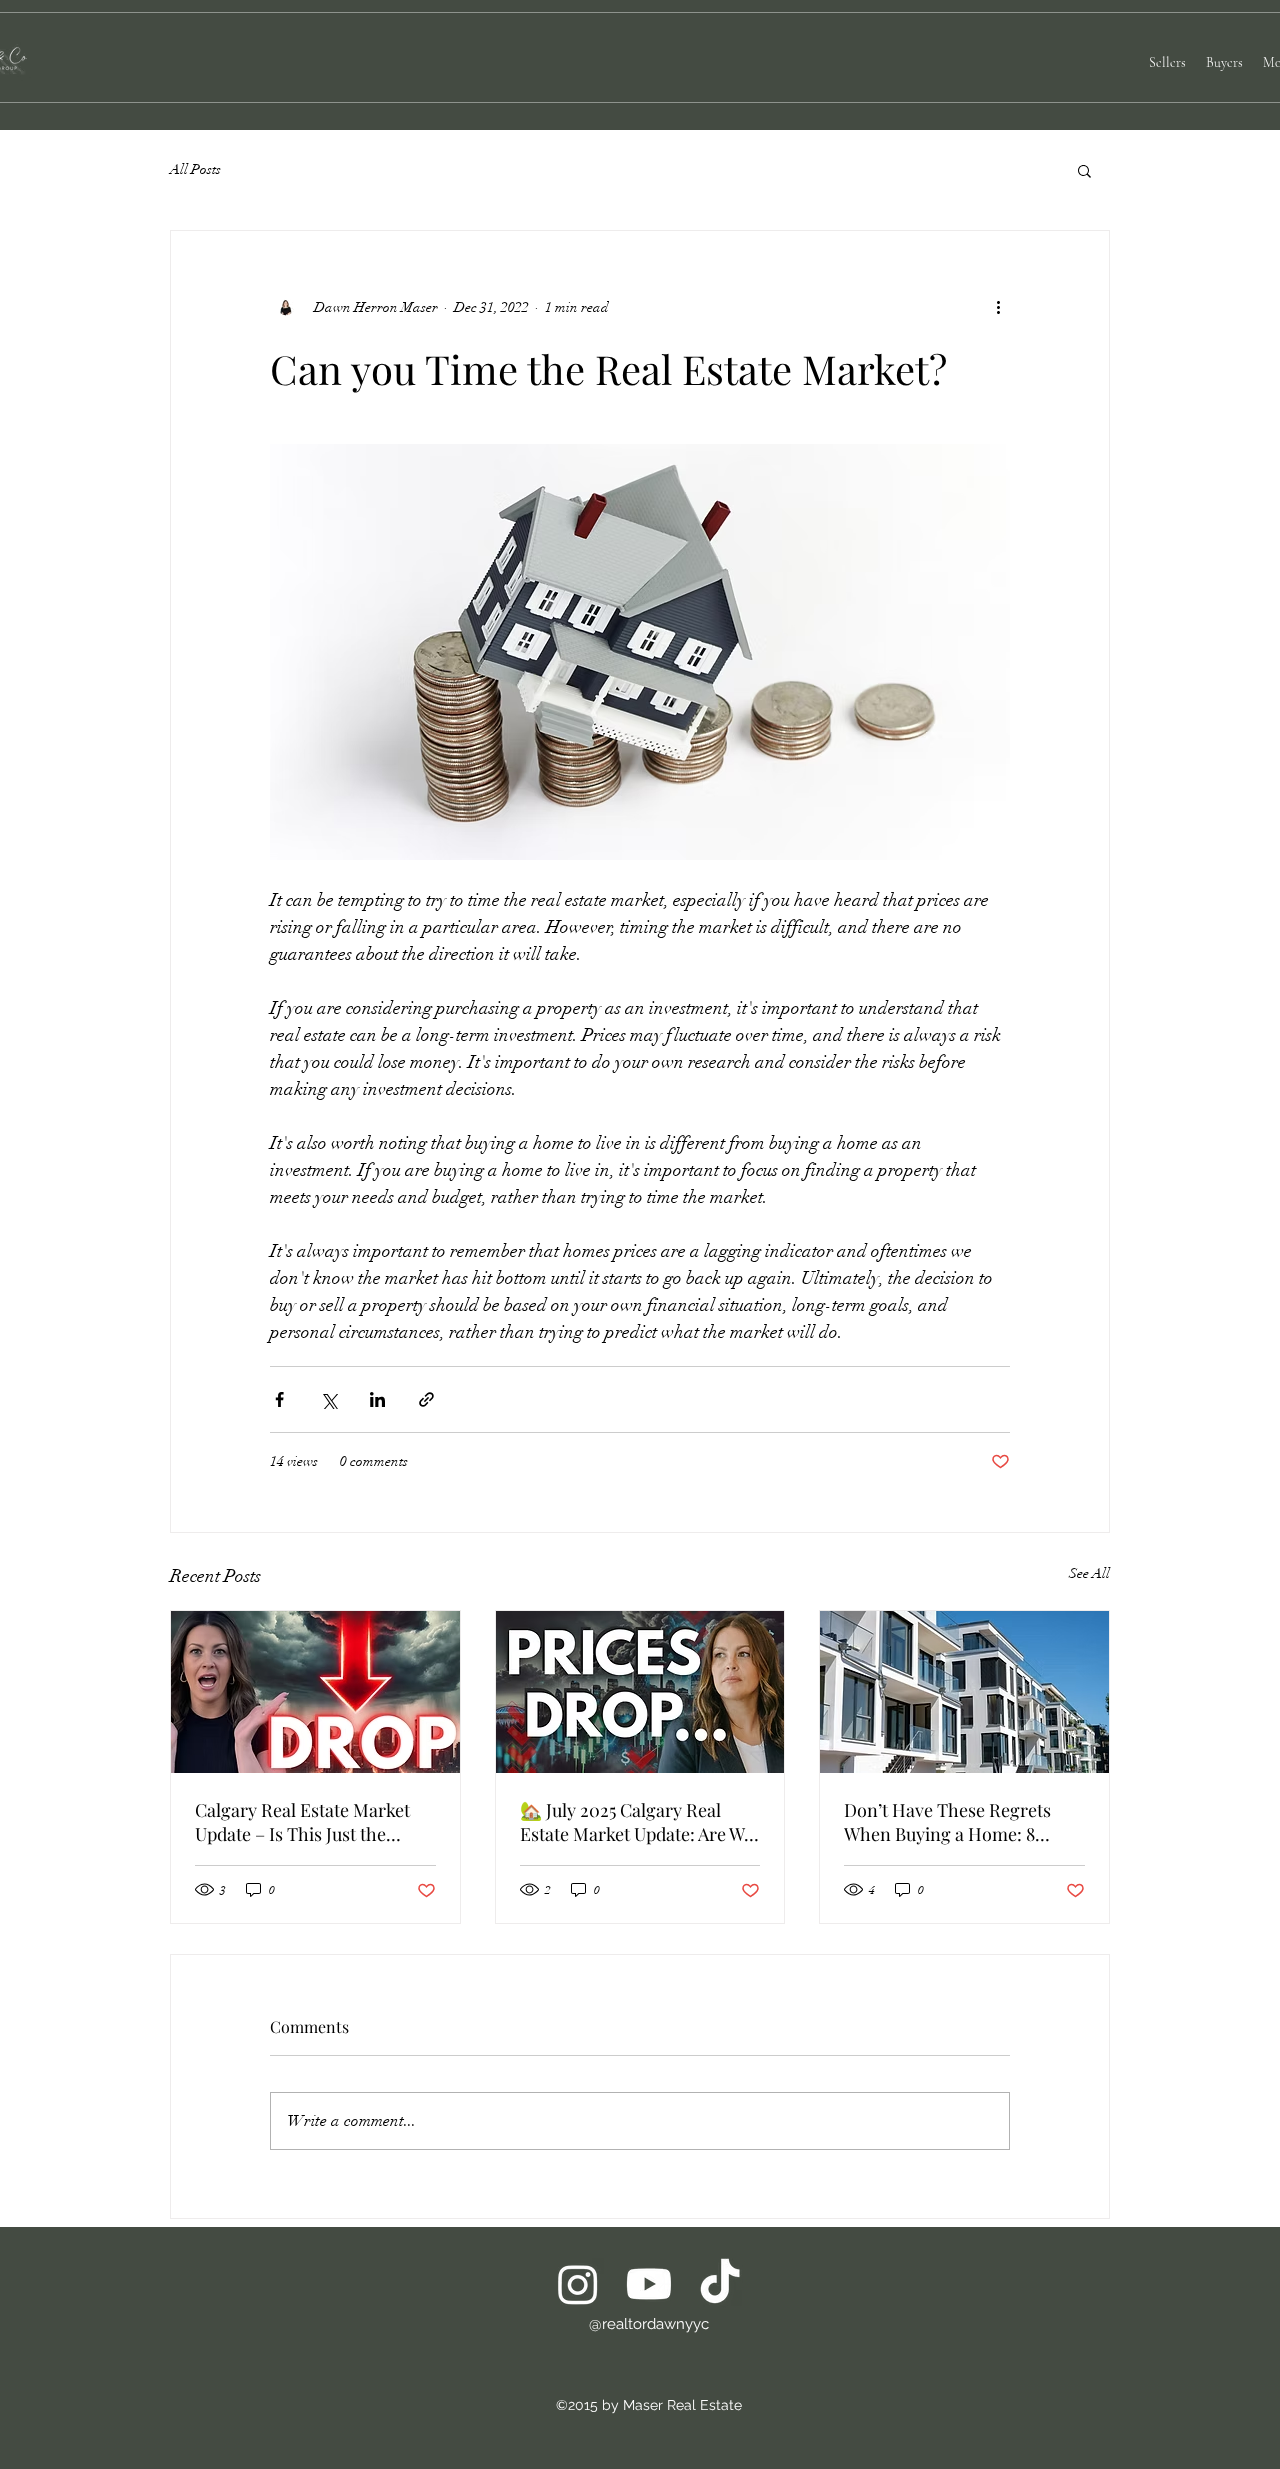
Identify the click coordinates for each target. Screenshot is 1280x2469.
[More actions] (998, 307)
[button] (1084, 170)
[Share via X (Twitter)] (328, 1399)
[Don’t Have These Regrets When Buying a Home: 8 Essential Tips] (964, 1692)
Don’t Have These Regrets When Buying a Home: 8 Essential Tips (947, 1822)
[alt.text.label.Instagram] (578, 2284)
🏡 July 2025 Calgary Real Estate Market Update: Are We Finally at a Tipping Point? (636, 1822)
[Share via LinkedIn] (377, 1399)
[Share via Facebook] (279, 1399)
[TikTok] (720, 2284)
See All (1089, 1573)
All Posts (195, 169)
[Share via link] (426, 1399)
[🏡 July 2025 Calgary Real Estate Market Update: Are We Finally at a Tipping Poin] (640, 1692)
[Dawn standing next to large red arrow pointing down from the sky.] (315, 1692)
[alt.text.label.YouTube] (649, 2284)
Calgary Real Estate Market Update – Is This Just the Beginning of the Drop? (302, 1822)
